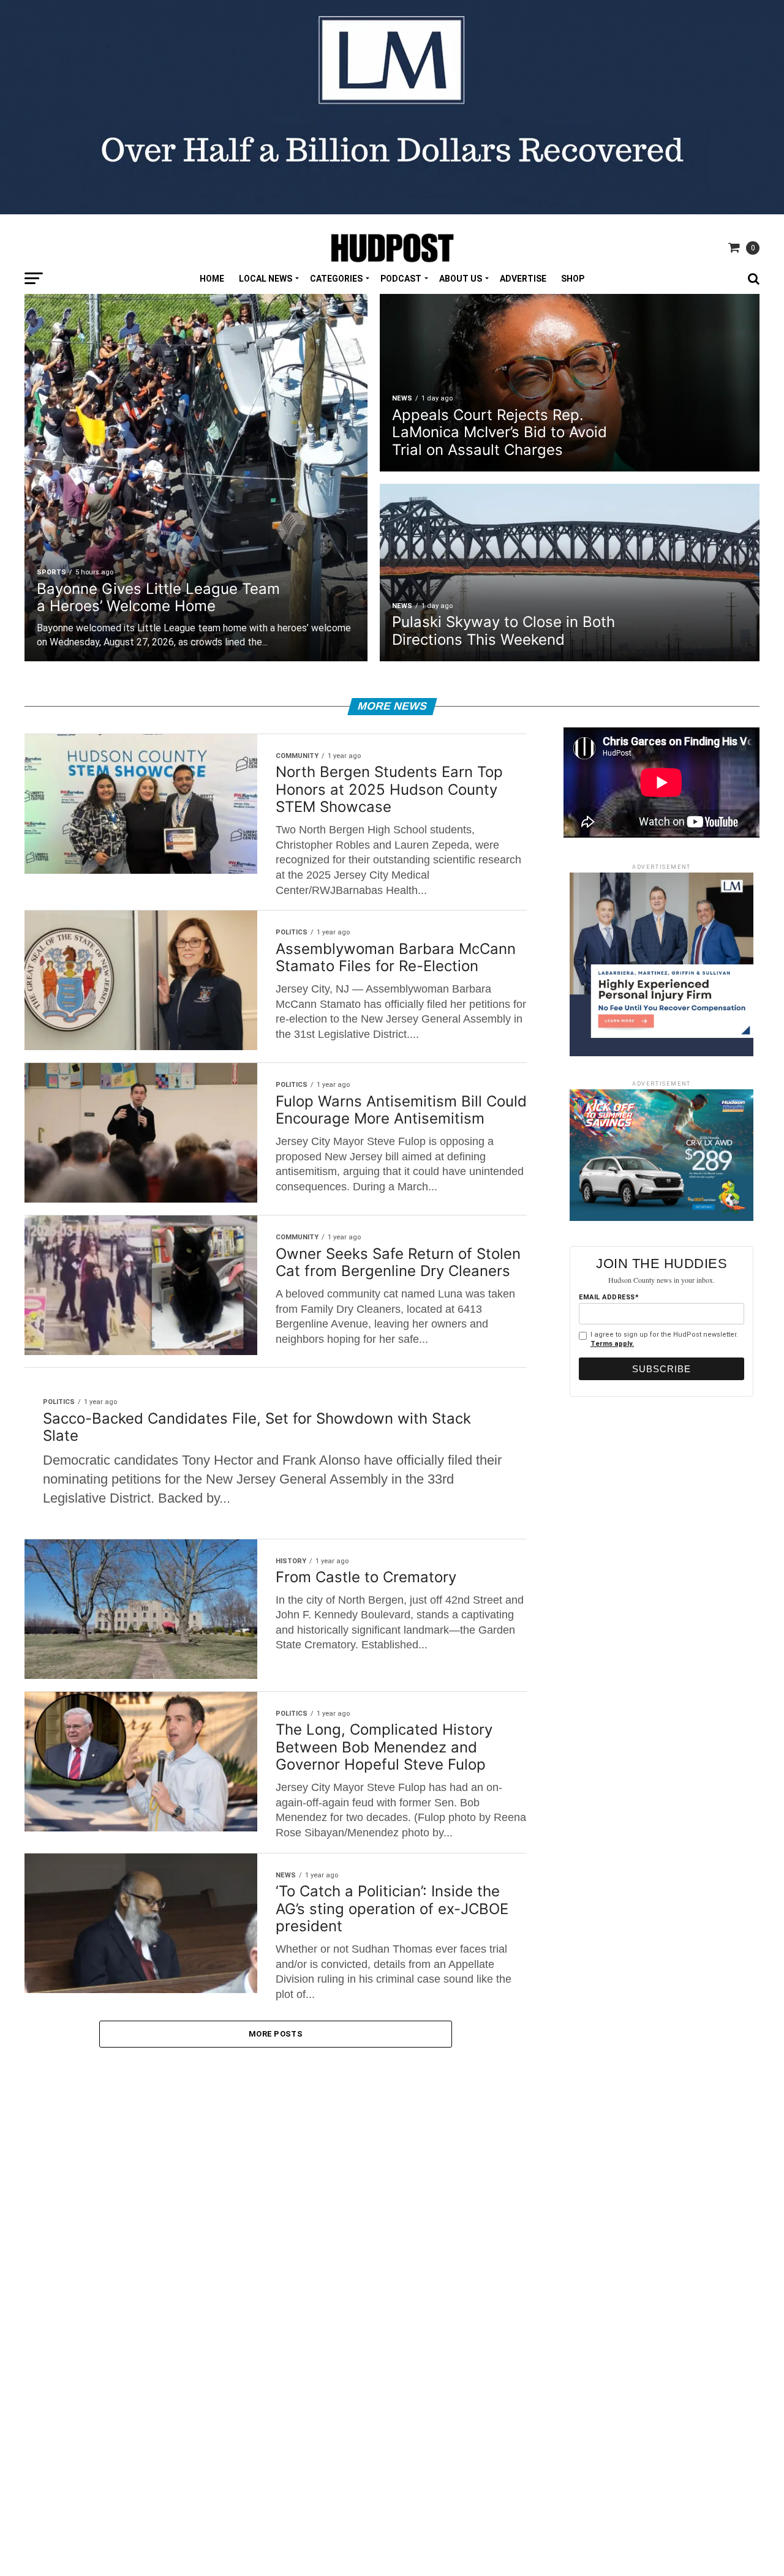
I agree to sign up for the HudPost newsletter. (664, 1339)
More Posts (276, 2034)
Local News (266, 279)
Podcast (401, 279)
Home (212, 279)
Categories (336, 279)
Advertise (523, 279)
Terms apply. (612, 1344)
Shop (573, 279)
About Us (461, 279)
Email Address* (609, 1297)
